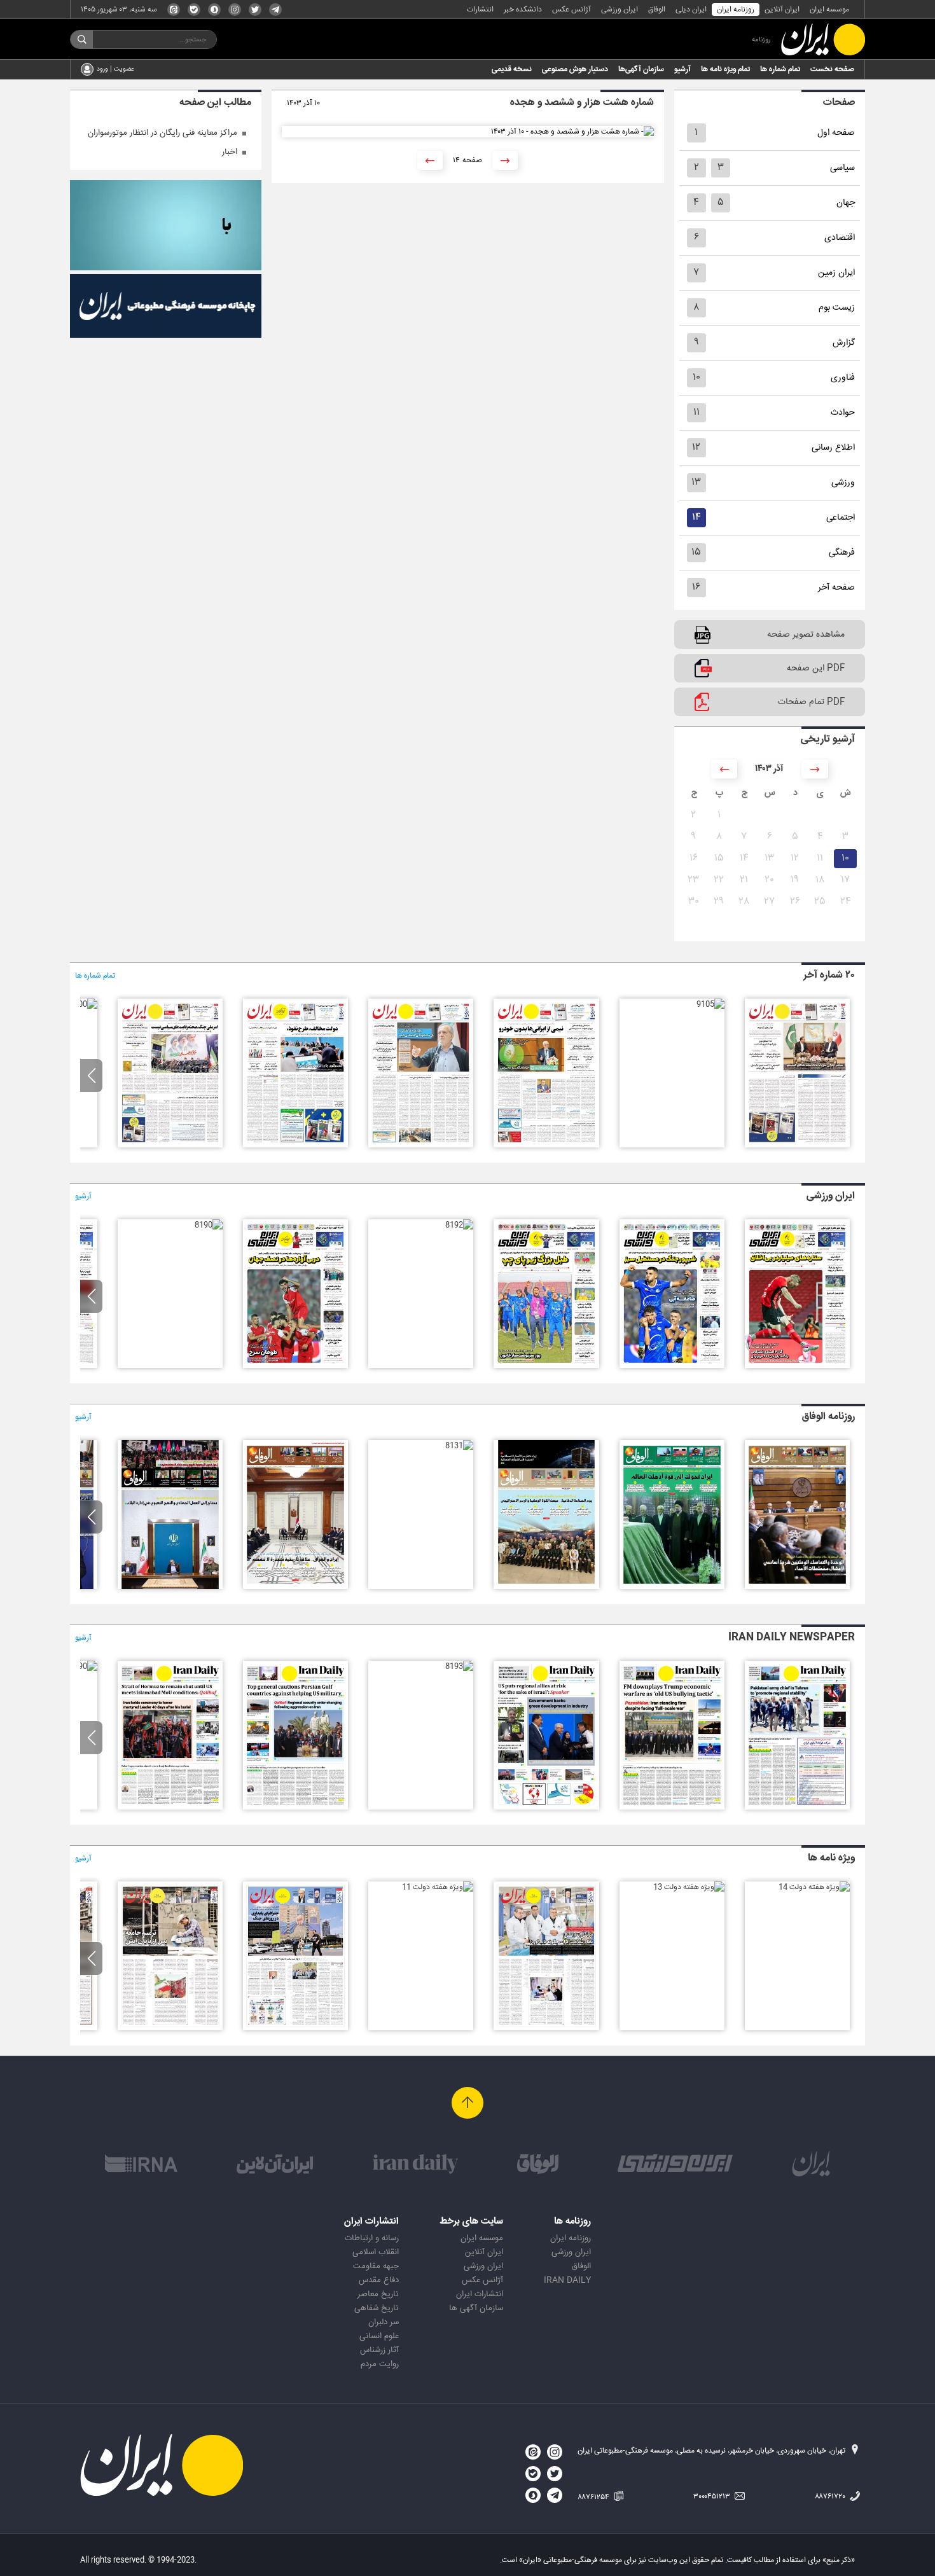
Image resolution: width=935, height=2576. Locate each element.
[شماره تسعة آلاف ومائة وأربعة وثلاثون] (797, 1587)
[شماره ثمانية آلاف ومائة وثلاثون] (295, 1587)
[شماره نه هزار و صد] (83, 1004)
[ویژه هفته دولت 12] (546, 2028)
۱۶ (696, 587)
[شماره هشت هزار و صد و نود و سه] (546, 1366)
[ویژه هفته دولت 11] (438, 1887)
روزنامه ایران (736, 10)
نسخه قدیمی (512, 69)
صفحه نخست (832, 69)
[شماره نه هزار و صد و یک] (170, 1146)
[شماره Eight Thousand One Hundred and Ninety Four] (546, 1808)
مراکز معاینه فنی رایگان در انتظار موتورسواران (163, 133)
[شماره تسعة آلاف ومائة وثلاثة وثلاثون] (672, 1587)
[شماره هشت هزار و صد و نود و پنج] (797, 1366)
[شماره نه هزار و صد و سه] (421, 1146)
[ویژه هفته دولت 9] (170, 2028)
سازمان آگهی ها (476, 2308)
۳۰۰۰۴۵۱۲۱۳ (713, 2496)
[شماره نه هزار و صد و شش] (797, 1146)
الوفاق (657, 10)
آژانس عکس (571, 10)
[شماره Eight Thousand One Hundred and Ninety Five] (672, 1808)
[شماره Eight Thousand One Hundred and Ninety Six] (797, 1808)
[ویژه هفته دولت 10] (295, 2028)
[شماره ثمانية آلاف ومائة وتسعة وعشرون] (170, 1587)
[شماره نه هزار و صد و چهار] (546, 1146)
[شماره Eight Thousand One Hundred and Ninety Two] (295, 1808)
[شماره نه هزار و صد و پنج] (710, 1004)
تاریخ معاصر (378, 2294)
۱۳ (696, 482)
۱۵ (696, 552)
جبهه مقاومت (376, 2266)
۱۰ (696, 377)
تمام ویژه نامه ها (725, 69)
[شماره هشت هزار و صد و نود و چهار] (672, 1366)
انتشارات (480, 10)
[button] (91, 1076)
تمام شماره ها (780, 69)
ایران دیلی (691, 10)
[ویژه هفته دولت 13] (689, 1887)
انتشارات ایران (480, 2294)
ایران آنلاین (782, 10)
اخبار (230, 152)
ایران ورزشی (620, 10)
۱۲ (696, 447)
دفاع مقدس (379, 2280)
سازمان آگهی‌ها (641, 69)
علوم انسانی (379, 2336)
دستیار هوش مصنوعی (575, 69)
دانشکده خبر (523, 10)
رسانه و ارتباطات (372, 2238)
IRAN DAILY (567, 2280)
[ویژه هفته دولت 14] (814, 1887)
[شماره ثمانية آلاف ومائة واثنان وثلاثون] (546, 1587)
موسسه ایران (829, 10)
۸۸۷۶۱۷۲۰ (831, 2496)
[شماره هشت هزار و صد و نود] (209, 1225)
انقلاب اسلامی (376, 2252)
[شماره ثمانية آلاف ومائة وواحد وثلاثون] (459, 1446)
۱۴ (696, 517)
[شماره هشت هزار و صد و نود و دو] (459, 1225)
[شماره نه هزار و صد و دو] (295, 1146)
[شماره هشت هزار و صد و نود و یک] (295, 1366)
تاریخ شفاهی (377, 2308)
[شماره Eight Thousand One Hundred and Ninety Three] (459, 1666)
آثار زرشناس (379, 2350)
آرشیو (682, 69)
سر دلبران (384, 2322)
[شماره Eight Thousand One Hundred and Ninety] (83, 1666)
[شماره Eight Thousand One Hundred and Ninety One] (170, 1808)
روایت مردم (380, 2364)
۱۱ (696, 412)
